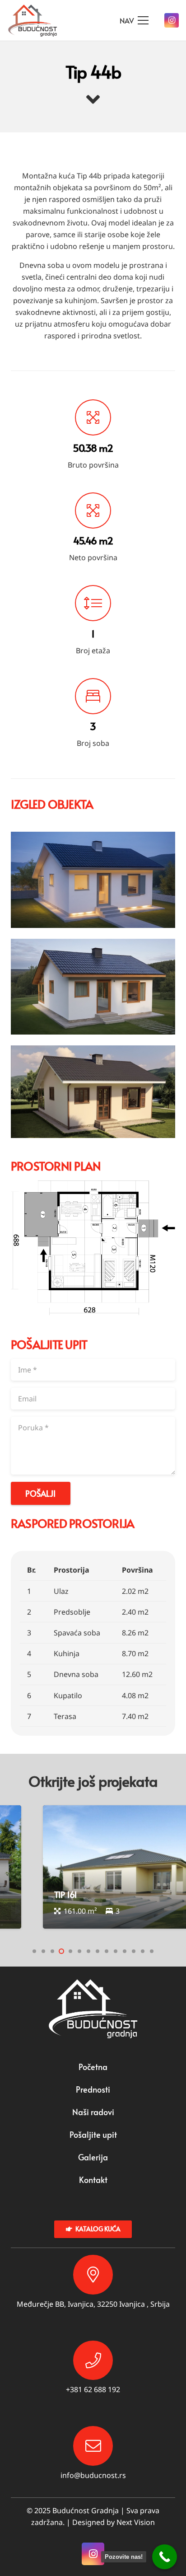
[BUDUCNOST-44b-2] (93, 880)
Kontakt (93, 2180)
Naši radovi (93, 2112)
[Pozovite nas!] (165, 2557)
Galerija (93, 2157)
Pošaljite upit (93, 2134)
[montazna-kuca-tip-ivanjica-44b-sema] (93, 1248)
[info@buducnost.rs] (93, 2446)
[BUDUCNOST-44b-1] (93, 987)
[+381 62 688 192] (93, 2361)
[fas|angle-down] (93, 100)
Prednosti (93, 2089)
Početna (93, 2067)
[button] (34, 1951)
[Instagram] (172, 20)
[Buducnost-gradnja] (33, 21)
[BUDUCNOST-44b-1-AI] (93, 1092)
